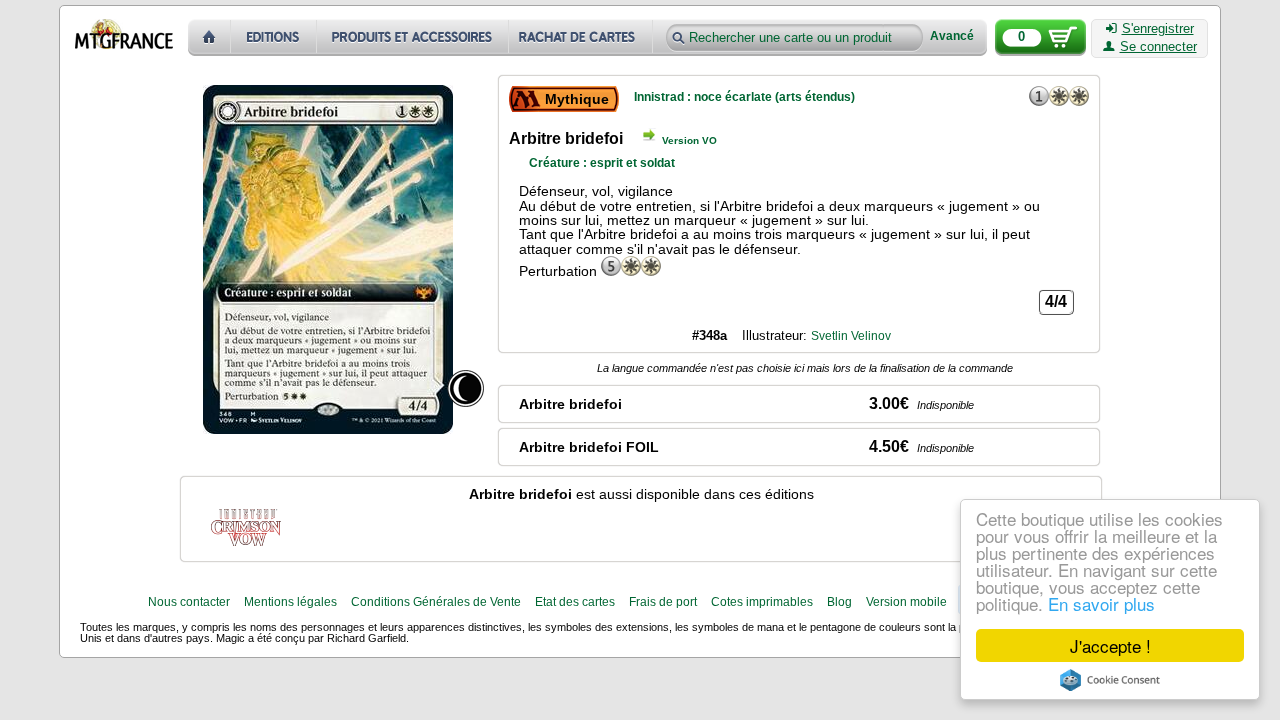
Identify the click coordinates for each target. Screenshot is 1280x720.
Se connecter (1158, 47)
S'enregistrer (1158, 29)
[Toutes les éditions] (274, 37)
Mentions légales (290, 602)
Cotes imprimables (762, 602)
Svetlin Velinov (851, 336)
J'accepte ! (1110, 645)
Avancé (952, 36)
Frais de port (663, 602)
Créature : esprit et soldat (602, 163)
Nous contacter (189, 602)
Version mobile (906, 602)
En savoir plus (1101, 603)
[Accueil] (209, 37)
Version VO (689, 140)
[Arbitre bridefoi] (246, 526)
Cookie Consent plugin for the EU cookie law (1110, 680)
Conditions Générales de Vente (436, 602)
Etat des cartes (575, 602)
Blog (839, 602)
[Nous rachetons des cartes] (582, 37)
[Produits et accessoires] (413, 37)
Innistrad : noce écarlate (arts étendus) (744, 97)
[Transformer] (466, 388)
